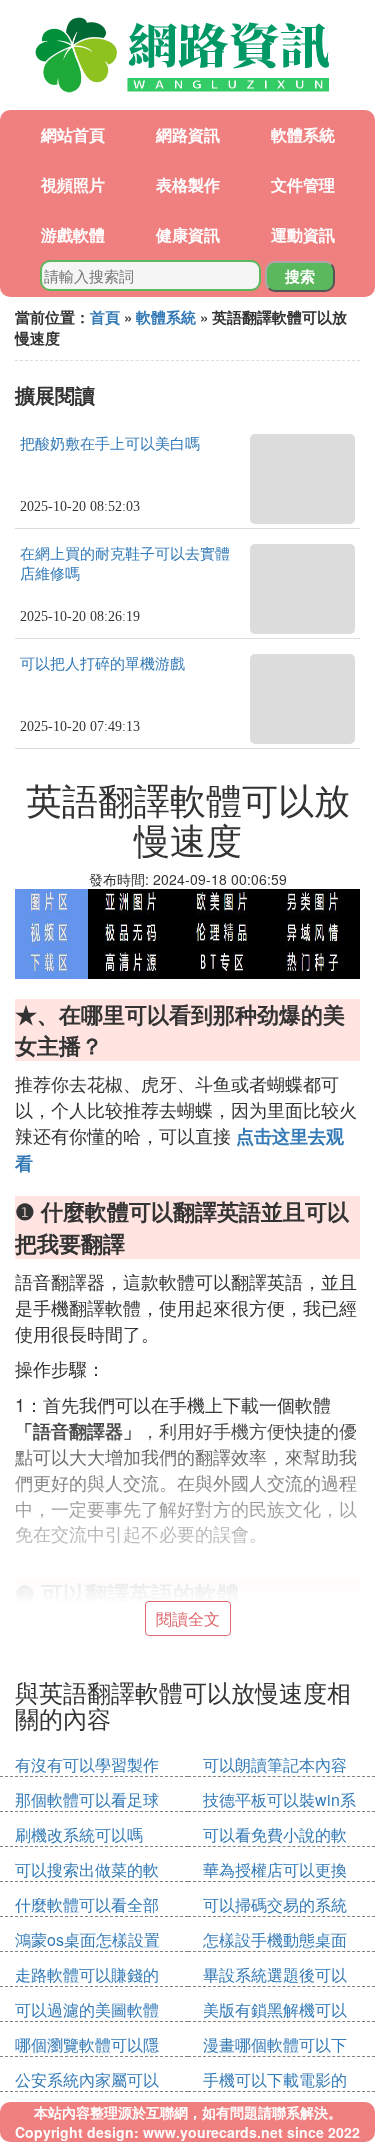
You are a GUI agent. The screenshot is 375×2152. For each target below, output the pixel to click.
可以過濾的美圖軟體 (87, 2009)
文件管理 (303, 184)
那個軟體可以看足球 (87, 1799)
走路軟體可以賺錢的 (87, 1974)
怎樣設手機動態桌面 (275, 1939)
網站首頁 (73, 134)
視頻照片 (73, 184)
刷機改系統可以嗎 (79, 1834)
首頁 (105, 317)
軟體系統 (303, 134)
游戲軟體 (73, 234)
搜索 (300, 276)
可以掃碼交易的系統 (275, 1904)
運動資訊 (303, 234)
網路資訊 (188, 134)
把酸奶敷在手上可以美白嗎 (110, 444)
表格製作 (188, 184)
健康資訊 (188, 234)
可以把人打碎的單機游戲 (102, 664)
